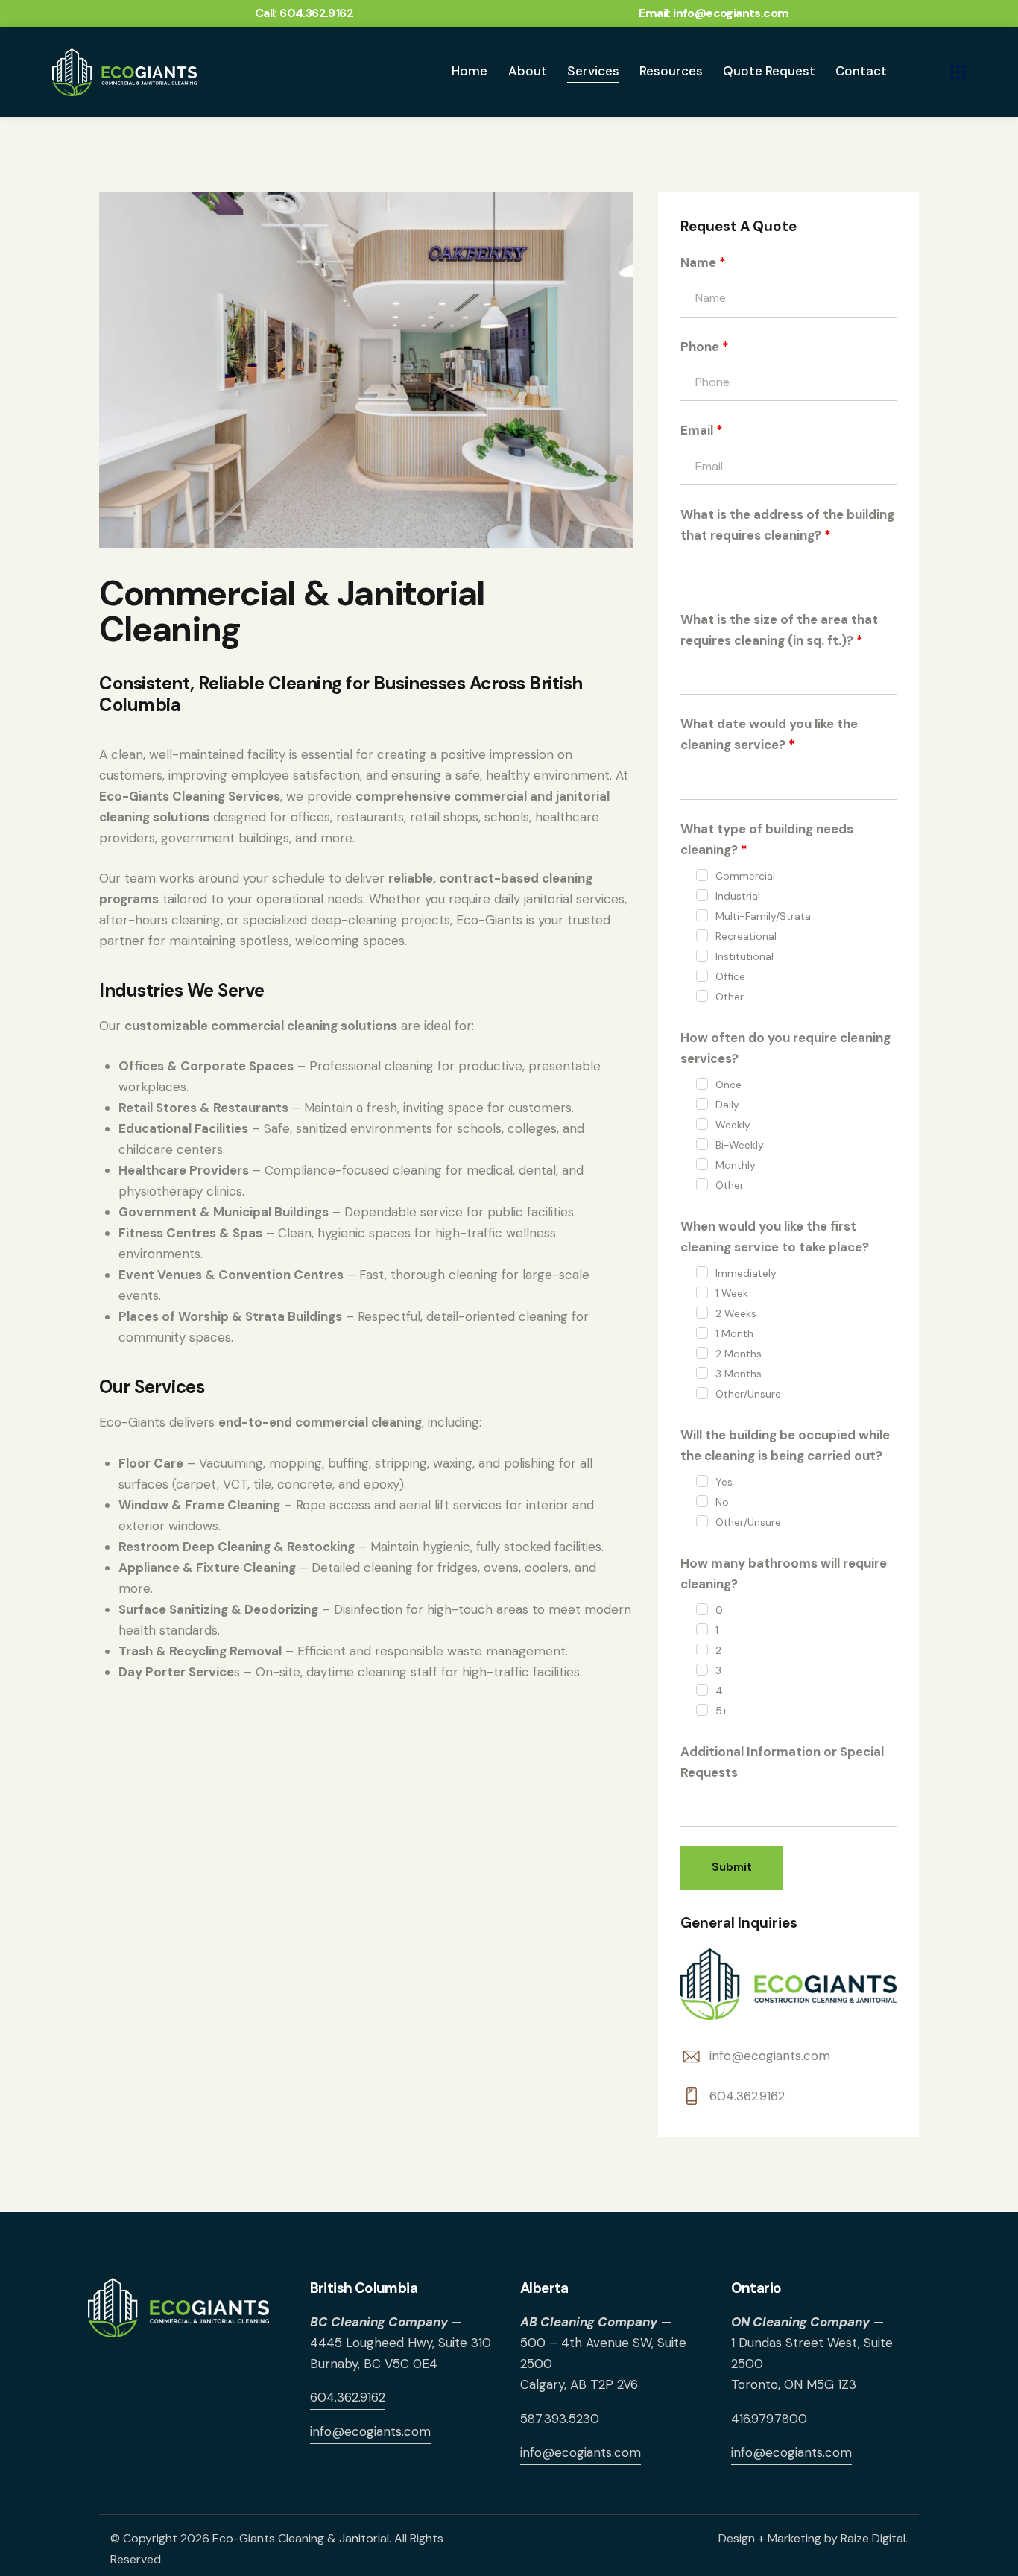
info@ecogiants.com (770, 2056)
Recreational (746, 936)
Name (703, 262)
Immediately (746, 1273)
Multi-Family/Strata (763, 916)
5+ (721, 1711)
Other (730, 997)
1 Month (734, 1333)
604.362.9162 (747, 2096)
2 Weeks (736, 1313)
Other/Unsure (748, 1394)
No (722, 1502)
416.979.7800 (769, 2419)
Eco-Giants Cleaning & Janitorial (301, 2538)
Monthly (736, 1165)
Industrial (738, 896)
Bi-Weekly (740, 1145)
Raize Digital (873, 2538)
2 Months (739, 1354)
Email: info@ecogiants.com (714, 13)
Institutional (744, 956)
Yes (724, 1482)
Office (730, 976)
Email (702, 430)
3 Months (739, 1374)
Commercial (745, 876)
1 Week (732, 1293)
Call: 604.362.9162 (304, 13)
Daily (727, 1105)
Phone (705, 347)
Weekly (733, 1125)
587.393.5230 (560, 2419)
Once (728, 1085)
